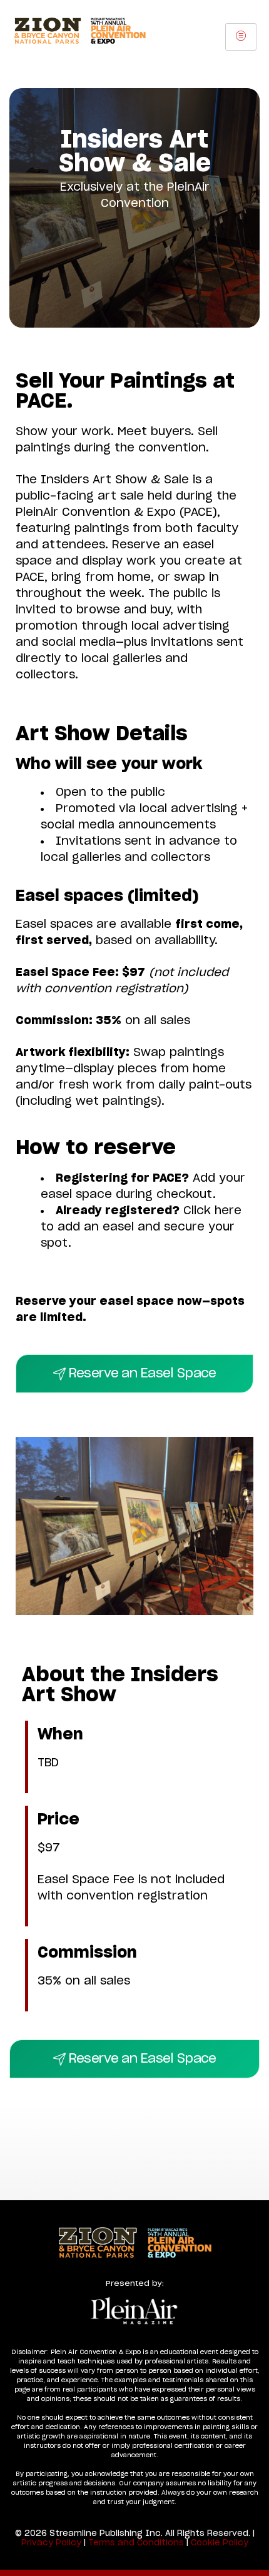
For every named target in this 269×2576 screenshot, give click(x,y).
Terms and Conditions (136, 2543)
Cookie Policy (220, 2543)
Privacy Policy (51, 2543)
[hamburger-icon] (241, 37)
